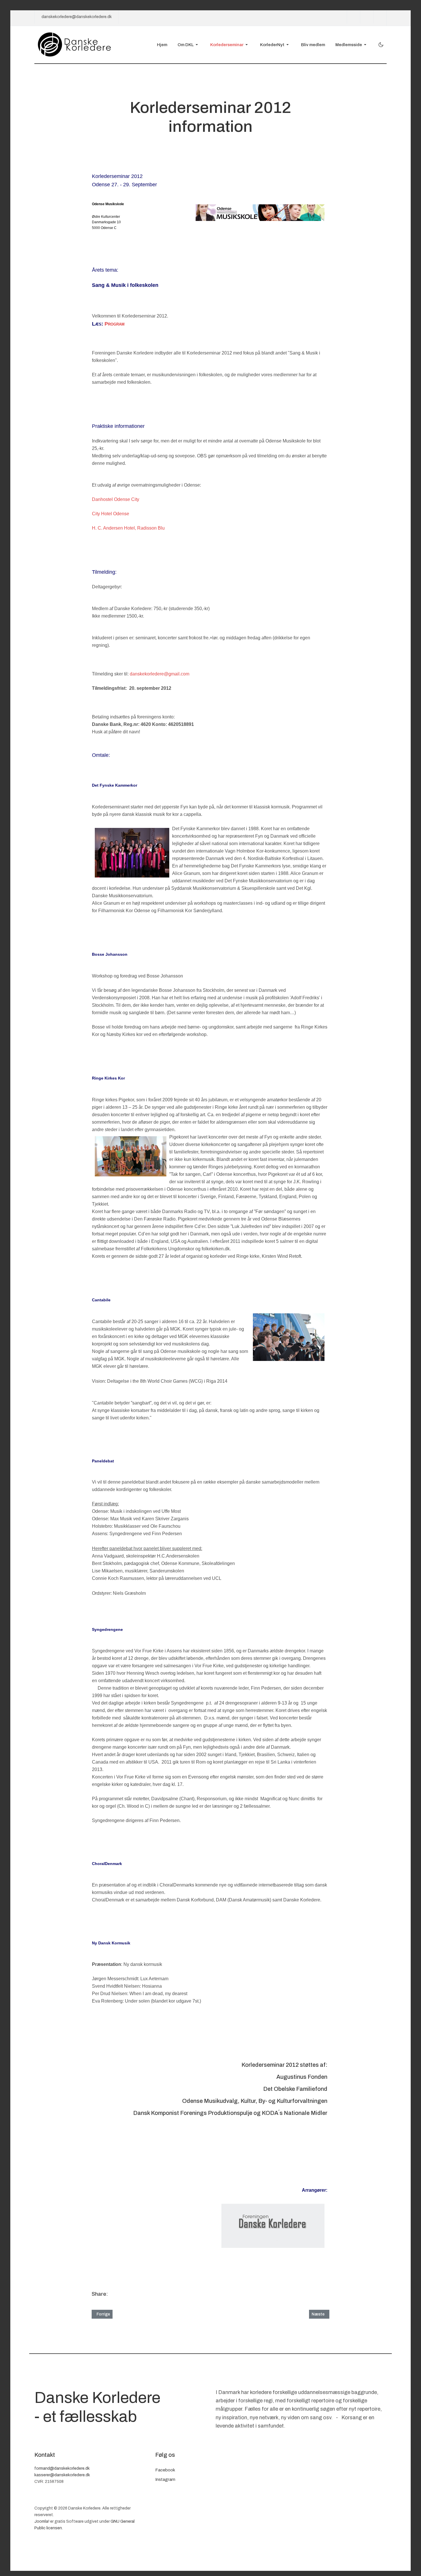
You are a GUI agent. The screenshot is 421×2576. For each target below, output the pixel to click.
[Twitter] (367, 17)
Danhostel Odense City (116, 499)
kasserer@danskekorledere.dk (62, 2475)
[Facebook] (353, 17)
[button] (189, 45)
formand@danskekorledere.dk (62, 2468)
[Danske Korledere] (75, 44)
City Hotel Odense (111, 514)
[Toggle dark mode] (381, 45)
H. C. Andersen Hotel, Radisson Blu (128, 528)
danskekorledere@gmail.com (160, 674)
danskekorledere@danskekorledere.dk (77, 17)
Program (115, 324)
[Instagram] (380, 17)
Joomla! (42, 2521)
